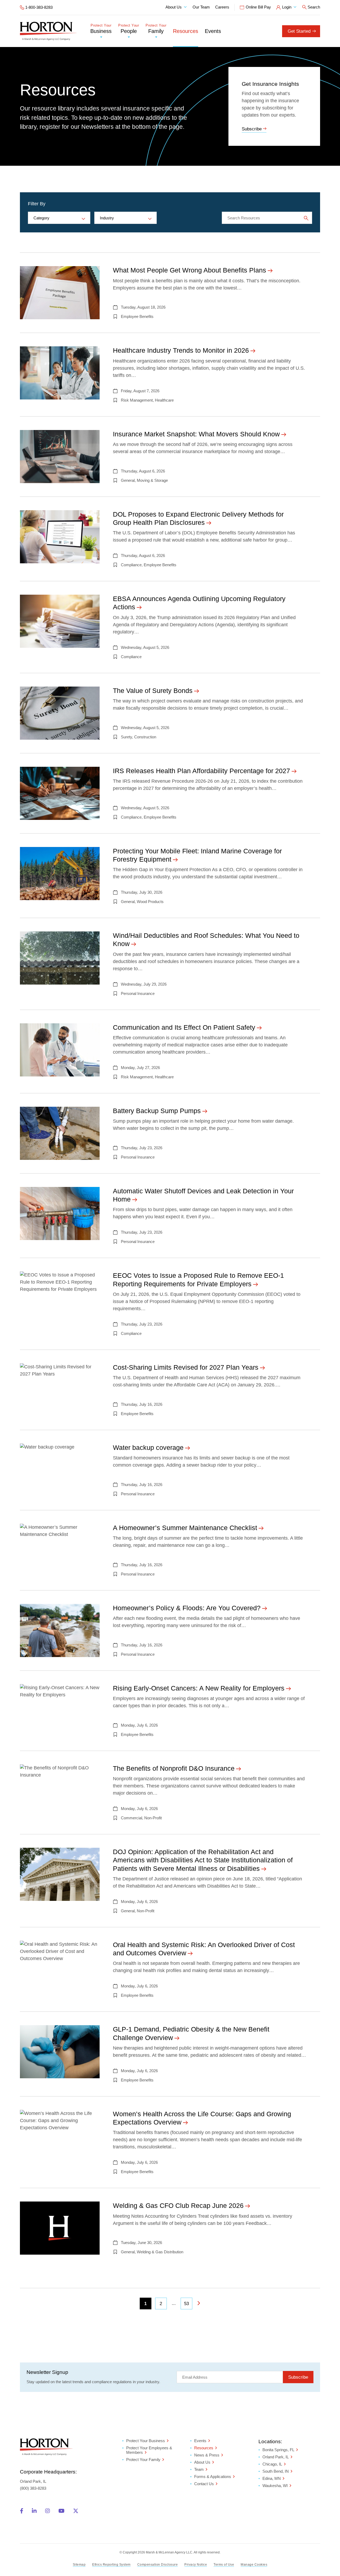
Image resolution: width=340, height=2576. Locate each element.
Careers (222, 7)
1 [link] (145, 2304)
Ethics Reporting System (111, 2565)
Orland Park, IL (276, 2457)
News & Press (207, 2455)
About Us (174, 7)
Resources (186, 31)
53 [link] (186, 2304)
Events (213, 31)
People (129, 29)
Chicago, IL (272, 2464)
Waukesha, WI (275, 2486)
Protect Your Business (146, 2441)
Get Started (299, 31)
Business (101, 29)
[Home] (48, 31)
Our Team (201, 7)
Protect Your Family (143, 2460)
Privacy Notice (196, 2565)
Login (287, 7)
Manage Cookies (254, 2565)
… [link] (174, 2303)
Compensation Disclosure (158, 2565)
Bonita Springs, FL (278, 2450)
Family (156, 29)
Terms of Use (224, 2565)
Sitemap (79, 2565)
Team (199, 2469)
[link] (199, 2304)
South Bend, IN (276, 2471)
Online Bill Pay (258, 7)
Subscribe (252, 129)
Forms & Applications (213, 2477)
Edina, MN (272, 2479)
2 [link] (161, 2304)
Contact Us (204, 2484)
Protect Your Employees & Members (149, 2450)
